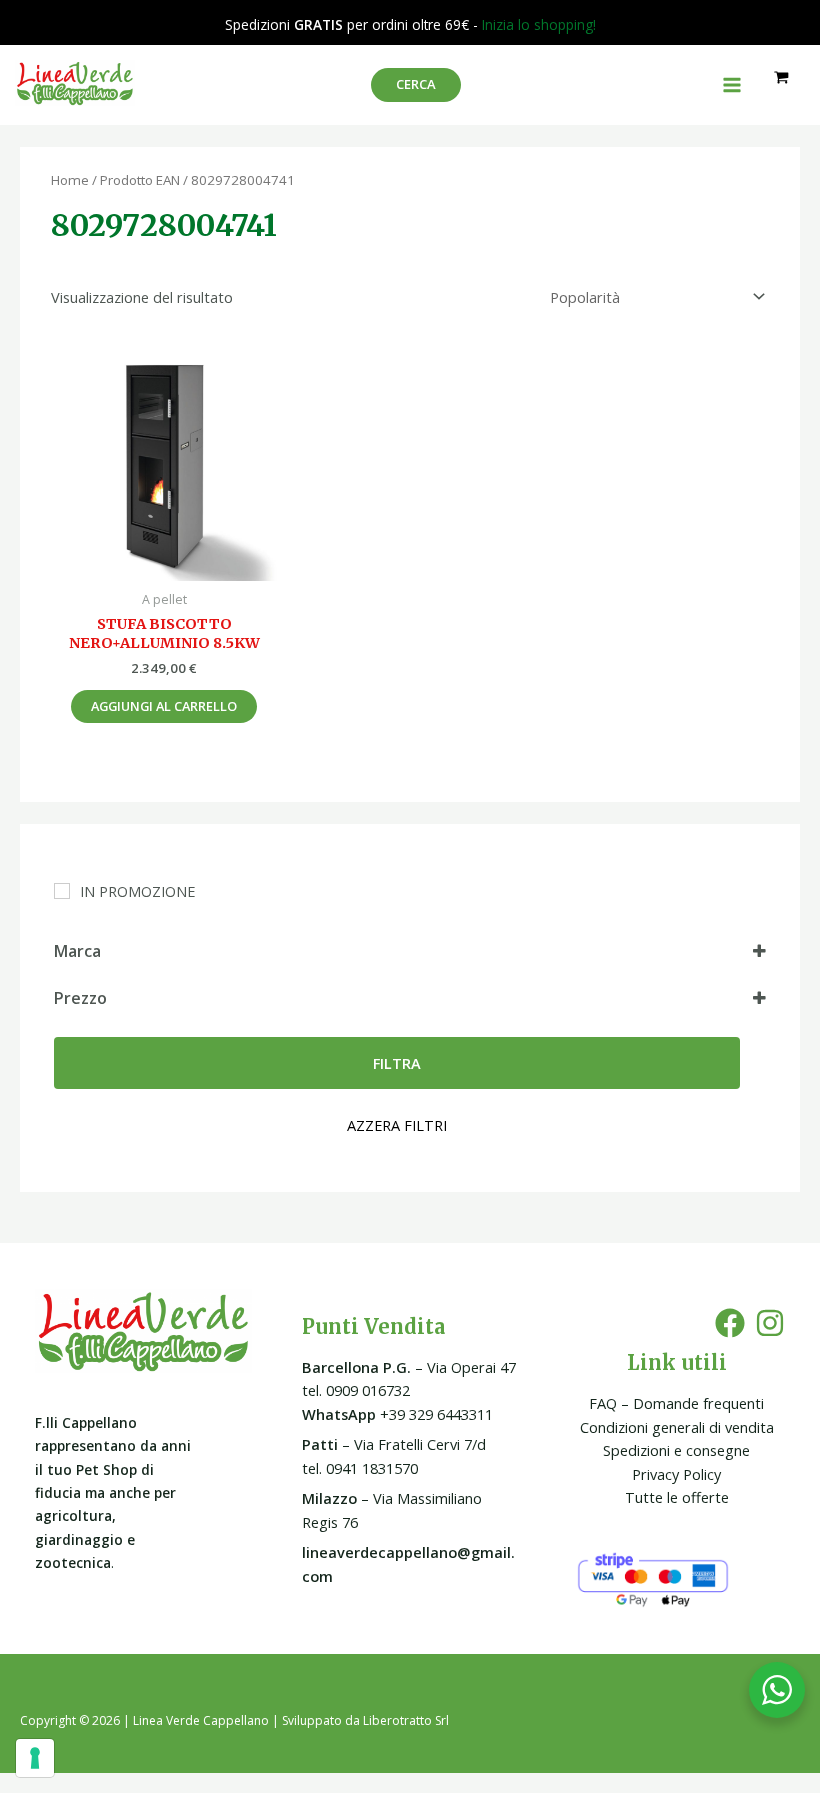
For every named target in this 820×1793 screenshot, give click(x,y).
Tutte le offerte (677, 1497)
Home (70, 180)
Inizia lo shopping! (539, 24)
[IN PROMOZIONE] (62, 891)
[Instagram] (770, 1323)
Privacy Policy (676, 1474)
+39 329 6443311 (397, 1414)
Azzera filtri (397, 1125)
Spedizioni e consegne (676, 1450)
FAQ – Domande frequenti (676, 1403)
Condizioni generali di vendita (677, 1427)
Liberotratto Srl (406, 1720)
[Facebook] (730, 1323)
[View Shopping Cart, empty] (781, 77)
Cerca (416, 84)
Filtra (397, 1063)
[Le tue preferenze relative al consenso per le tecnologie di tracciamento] (35, 1758)
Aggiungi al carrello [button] (164, 706)
